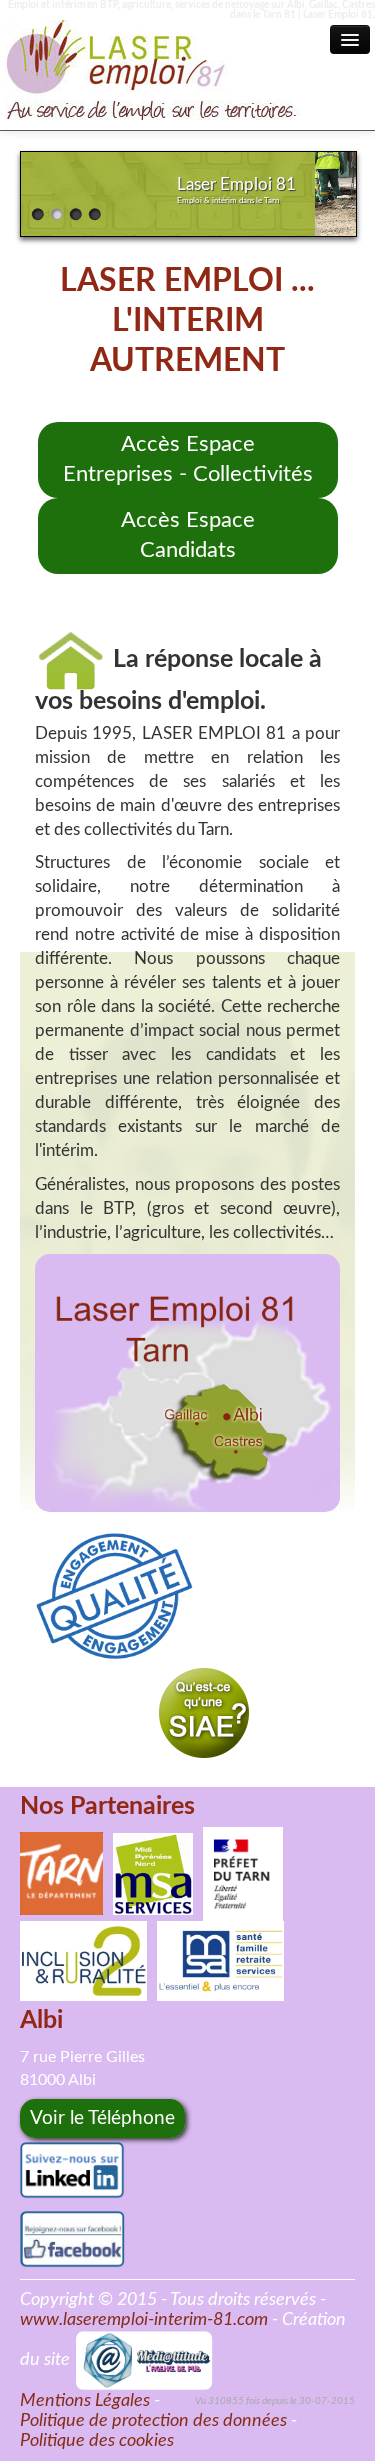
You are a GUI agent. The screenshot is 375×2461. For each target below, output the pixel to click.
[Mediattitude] (144, 2360)
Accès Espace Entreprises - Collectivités (188, 459)
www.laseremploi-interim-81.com (144, 2320)
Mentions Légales (85, 2401)
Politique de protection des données (153, 2421)
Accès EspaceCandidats (188, 535)
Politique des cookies (97, 2441)
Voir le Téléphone (102, 2118)
